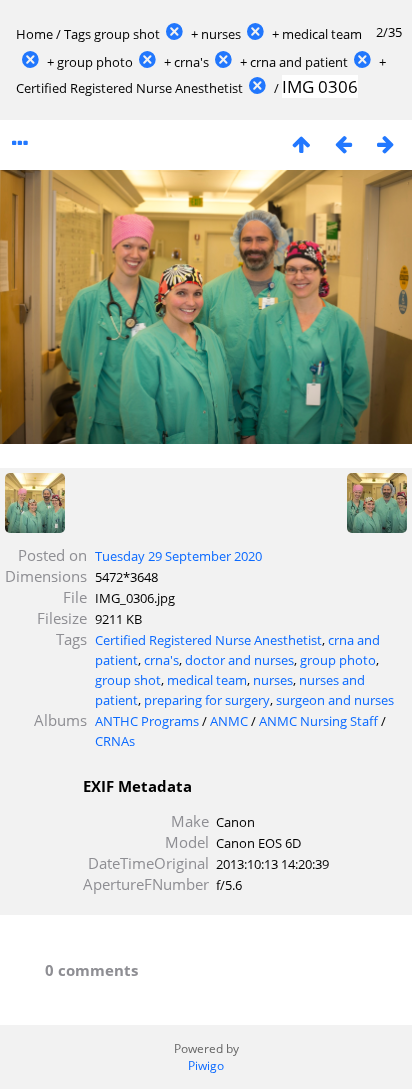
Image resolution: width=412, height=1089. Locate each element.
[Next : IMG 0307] (385, 143)
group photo (95, 62)
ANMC (229, 721)
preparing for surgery (207, 700)
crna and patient (299, 62)
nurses (221, 34)
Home (34, 34)
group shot (127, 34)
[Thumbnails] (301, 143)
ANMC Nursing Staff (318, 721)
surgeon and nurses (335, 700)
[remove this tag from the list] (174, 34)
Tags (77, 34)
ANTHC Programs (147, 721)
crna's (191, 62)
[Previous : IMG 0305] (343, 143)
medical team (322, 34)
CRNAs (115, 741)
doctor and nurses (239, 660)
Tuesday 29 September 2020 (178, 556)
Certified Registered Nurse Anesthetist (129, 88)
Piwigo (206, 1065)
